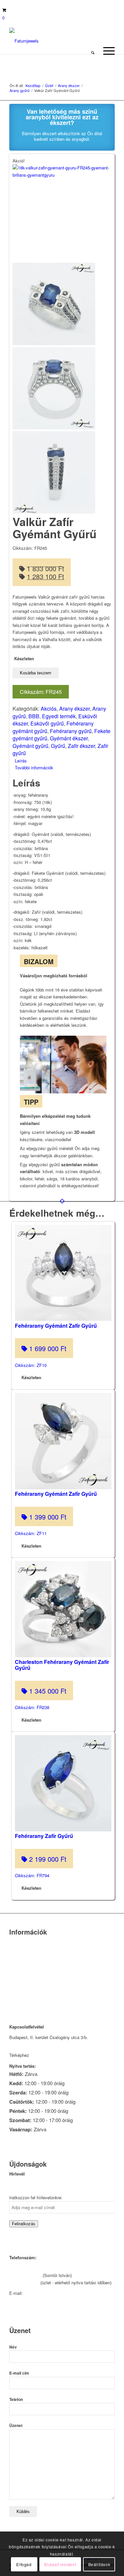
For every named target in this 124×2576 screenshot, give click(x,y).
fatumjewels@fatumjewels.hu (52, 2293)
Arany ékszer (74, 709)
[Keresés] (93, 51)
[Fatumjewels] (36, 41)
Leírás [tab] (21, 761)
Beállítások (99, 2564)
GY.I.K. (16, 1968)
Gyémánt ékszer (69, 738)
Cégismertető (22, 1942)
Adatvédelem (22, 1984)
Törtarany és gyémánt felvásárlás (41, 1959)
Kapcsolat (19, 1951)
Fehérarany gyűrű (71, 731)
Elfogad (24, 2564)
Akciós (49, 709)
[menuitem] (93, 51)
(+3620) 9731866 (25, 2275)
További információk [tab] (34, 768)
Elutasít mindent (60, 2564)
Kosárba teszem (36, 673)
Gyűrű (58, 746)
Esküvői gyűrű (47, 723)
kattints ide (41, 2055)
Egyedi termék (59, 716)
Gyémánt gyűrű (30, 746)
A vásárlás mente (26, 2001)
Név (13, 2347)
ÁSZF (15, 1993)
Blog (14, 1976)
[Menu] (106, 51)
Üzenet (16, 2426)
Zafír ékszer (81, 746)
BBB (34, 716)
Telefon (16, 2399)
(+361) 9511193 (24, 2282)
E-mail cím (19, 2373)
